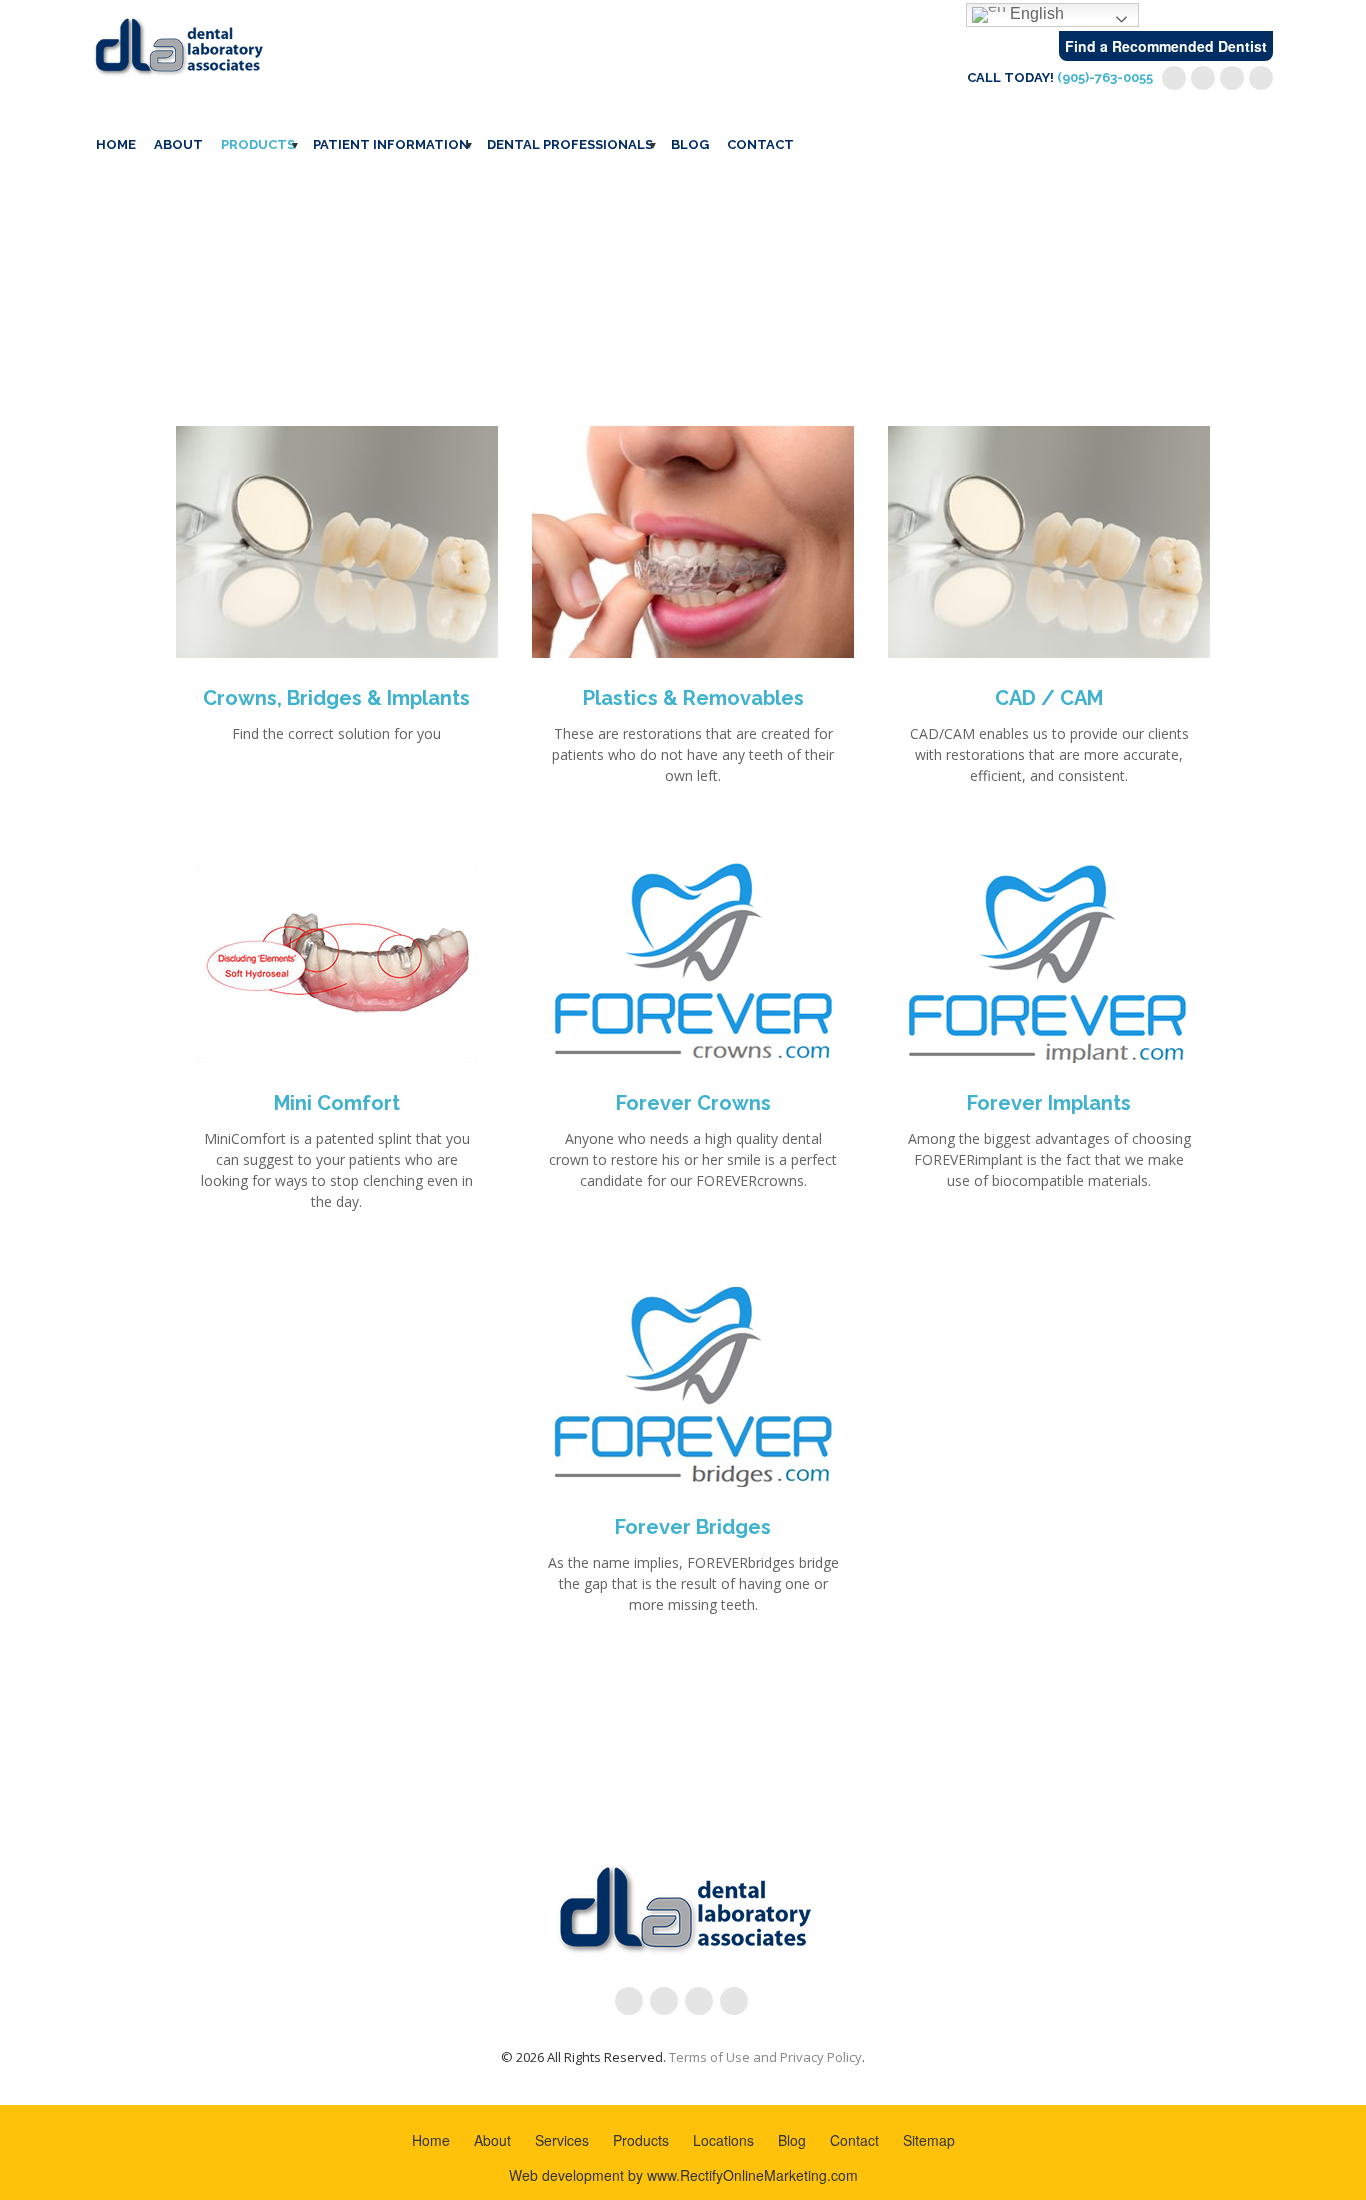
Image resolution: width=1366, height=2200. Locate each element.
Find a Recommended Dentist (1166, 46)
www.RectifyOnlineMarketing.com (752, 2175)
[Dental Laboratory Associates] (178, 44)
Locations (723, 2140)
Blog (690, 144)
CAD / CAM (1049, 698)
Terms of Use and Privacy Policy (765, 2057)
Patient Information (391, 144)
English (1035, 13)
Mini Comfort (337, 1103)
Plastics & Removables (693, 698)
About (178, 144)
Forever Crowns (693, 1103)
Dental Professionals (570, 144)
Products (258, 144)
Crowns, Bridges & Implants (336, 698)
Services (562, 2140)
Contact (760, 144)
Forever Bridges (693, 1527)
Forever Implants (1049, 1103)
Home (116, 144)
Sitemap (929, 2140)
